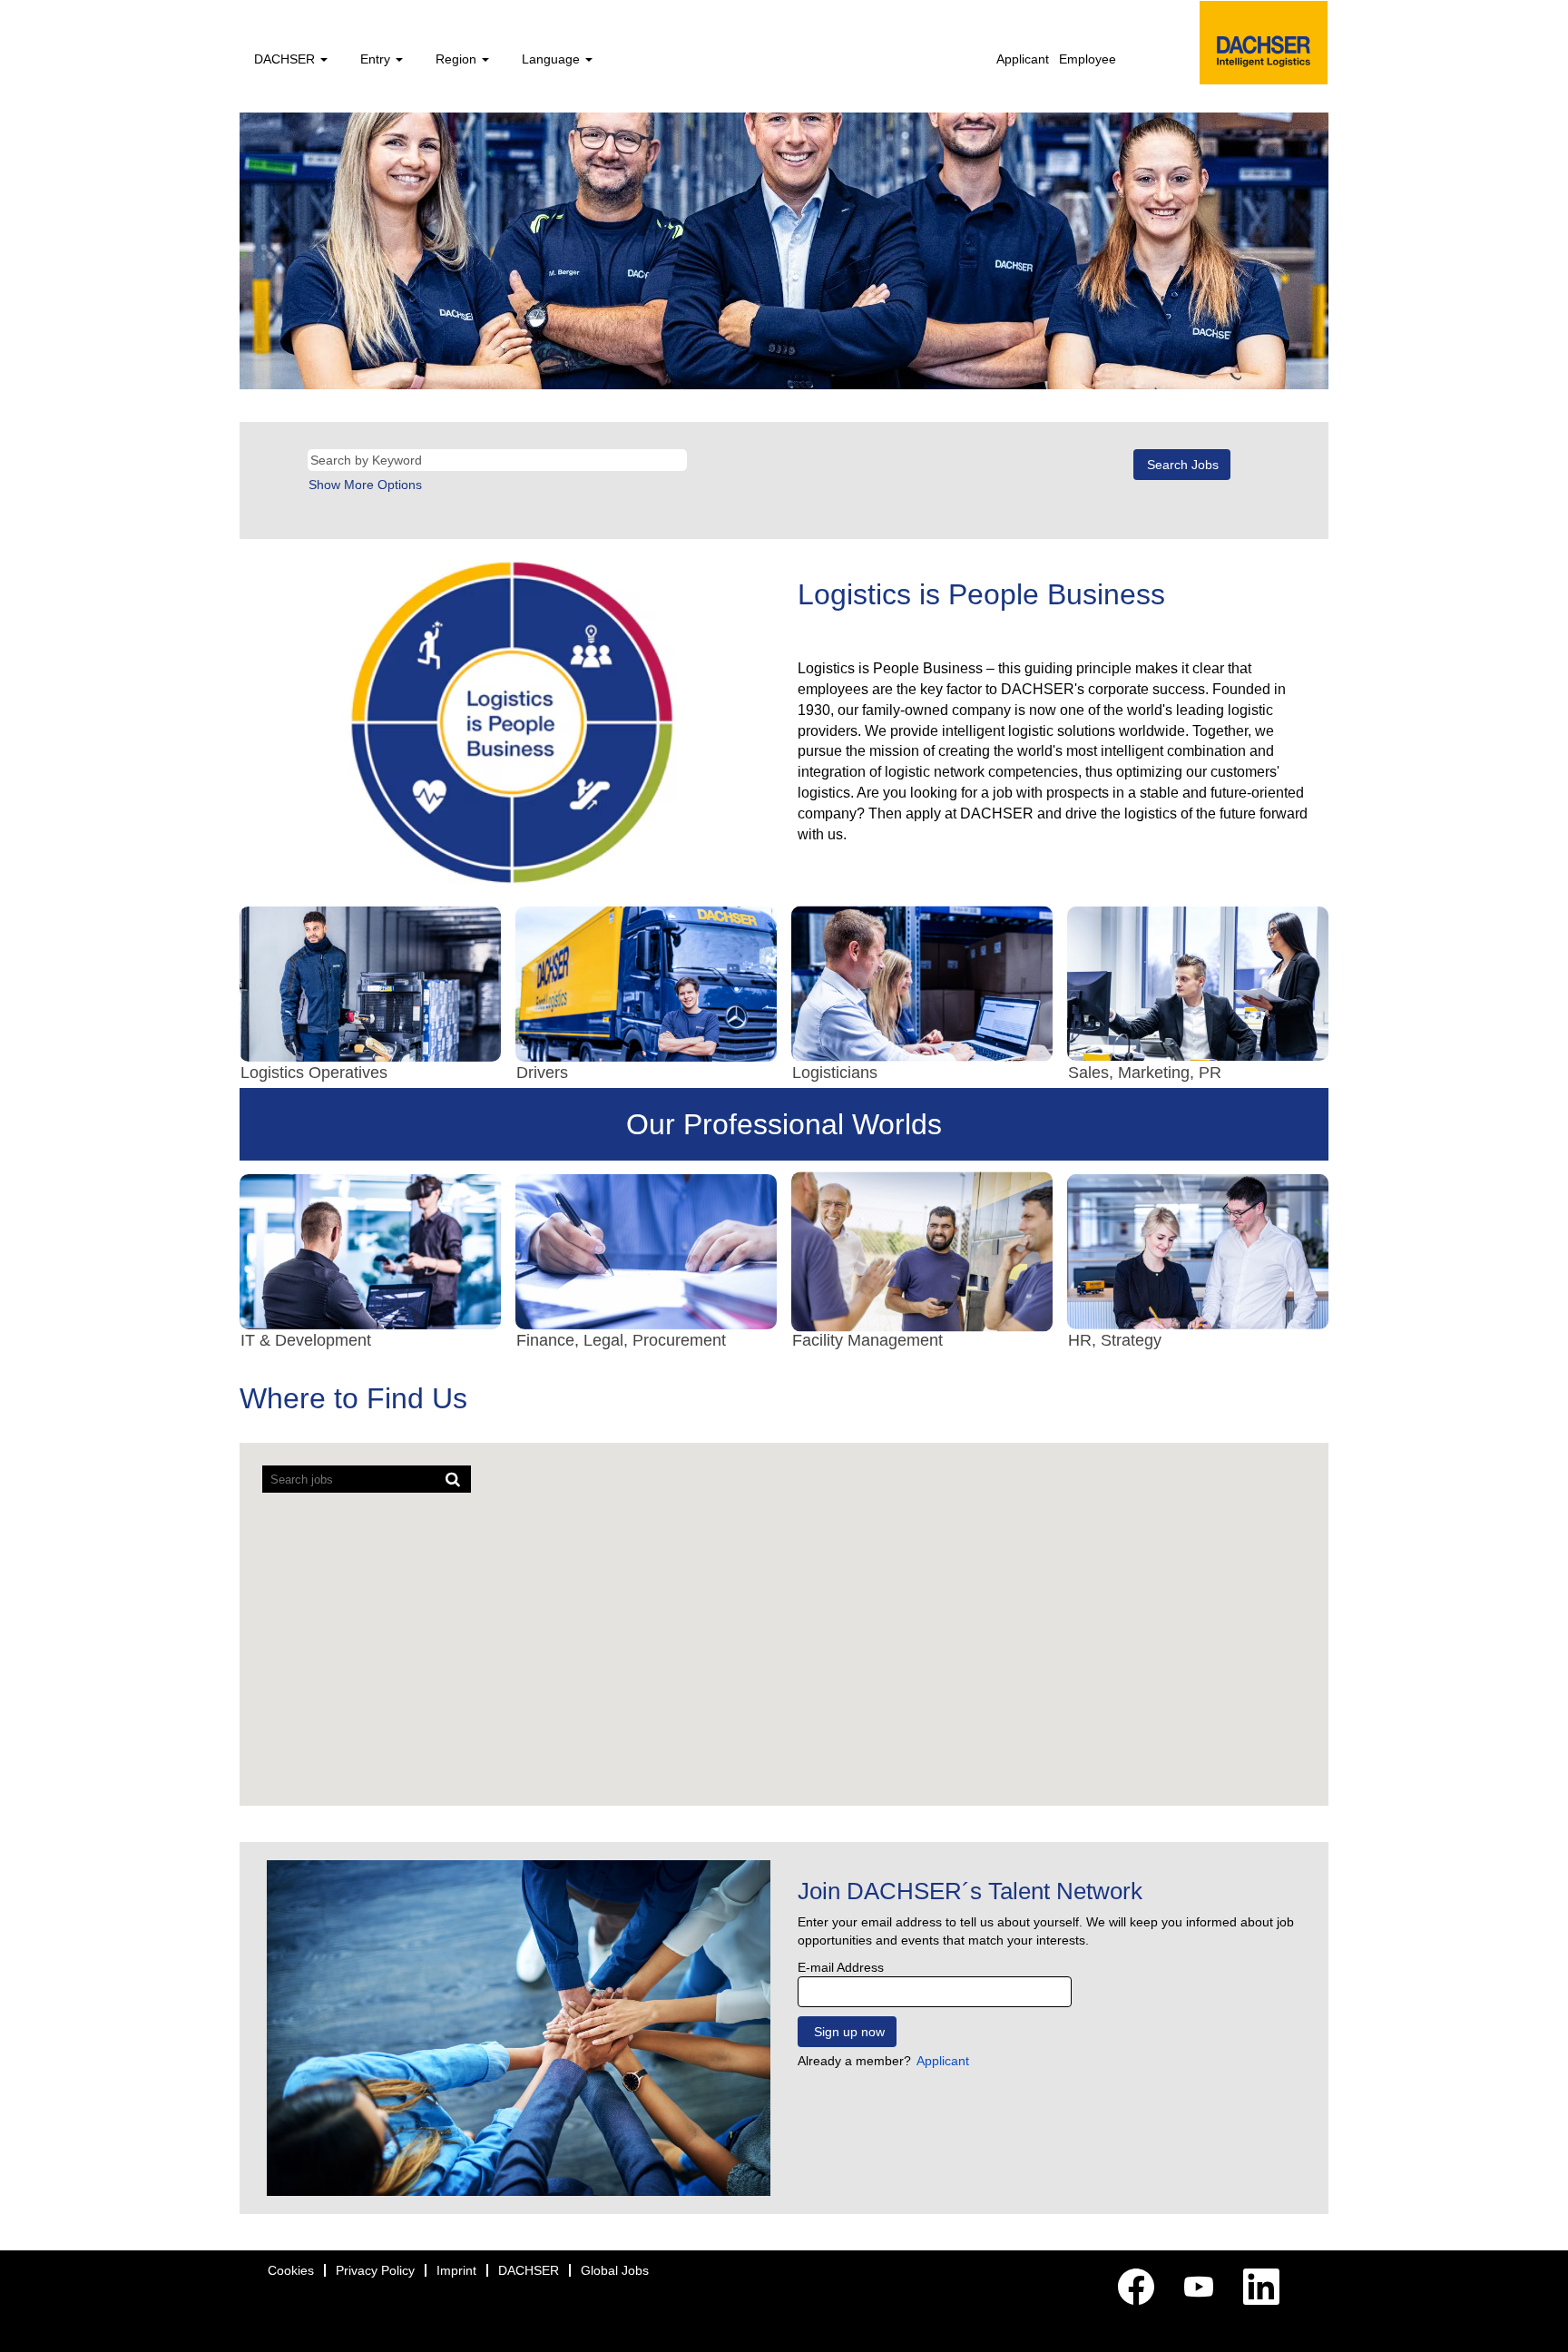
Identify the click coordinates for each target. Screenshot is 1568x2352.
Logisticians (835, 1073)
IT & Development (306, 1340)
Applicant (1023, 59)
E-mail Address (841, 1967)
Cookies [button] (291, 2270)
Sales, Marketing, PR (1145, 1073)
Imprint (456, 2270)
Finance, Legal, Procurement (621, 1340)
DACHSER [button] (286, 59)
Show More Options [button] (365, 485)
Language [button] (553, 59)
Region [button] (458, 59)
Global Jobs (615, 2270)
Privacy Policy (375, 2270)
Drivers (542, 1073)
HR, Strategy (1115, 1340)
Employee (1088, 59)
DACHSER (529, 2270)
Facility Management (867, 1340)
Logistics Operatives (314, 1073)
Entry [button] (377, 59)
